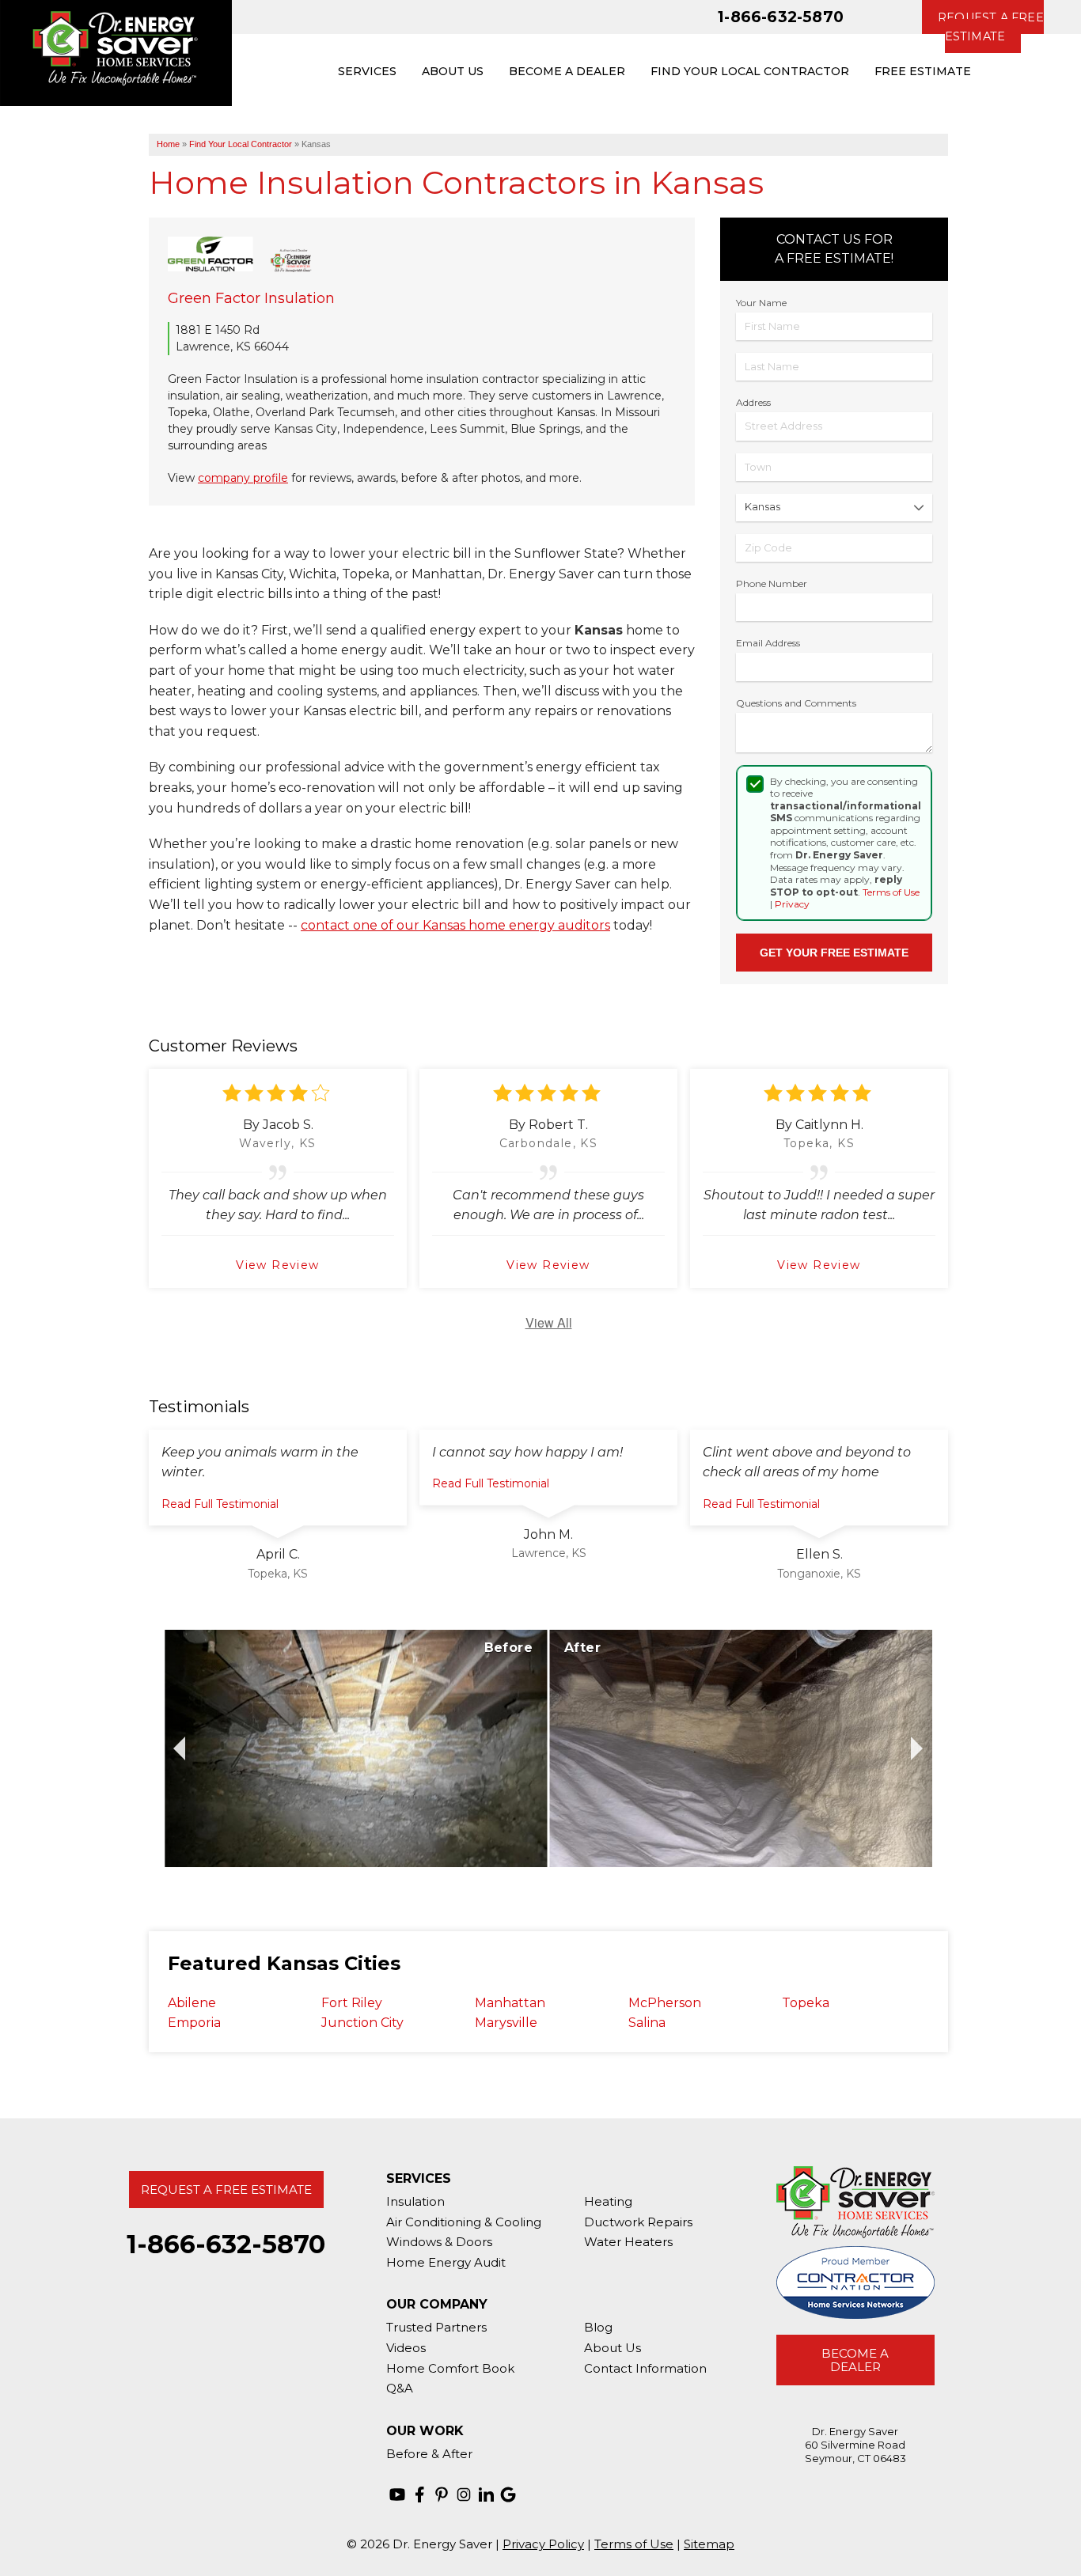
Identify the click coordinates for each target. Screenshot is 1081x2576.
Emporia (194, 2023)
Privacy (792, 904)
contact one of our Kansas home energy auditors (455, 925)
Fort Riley (352, 2003)
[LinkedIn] (486, 2495)
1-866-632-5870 (781, 17)
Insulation (415, 2201)
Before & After (429, 2454)
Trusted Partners (436, 2327)
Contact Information (645, 2368)
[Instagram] (464, 2495)
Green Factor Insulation (251, 298)
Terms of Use (891, 892)
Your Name (761, 303)
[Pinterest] (442, 2495)
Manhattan (510, 2003)
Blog (598, 2327)
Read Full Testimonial (220, 1504)
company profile (243, 478)
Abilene (192, 2003)
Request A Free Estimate (226, 2190)
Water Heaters (628, 2242)
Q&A (400, 2388)
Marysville (506, 2023)
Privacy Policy (543, 2544)
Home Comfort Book (450, 2368)
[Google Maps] (508, 2495)
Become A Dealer (855, 2360)
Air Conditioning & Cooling (464, 2222)
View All (549, 1322)
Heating (608, 2201)
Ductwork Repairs (638, 2222)
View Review (277, 1265)
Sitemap (709, 2544)
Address (753, 402)
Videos (406, 2348)
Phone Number (772, 583)
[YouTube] (397, 2495)
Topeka (806, 2003)
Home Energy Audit (446, 2262)
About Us (613, 2348)
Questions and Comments (796, 703)
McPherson (665, 2003)
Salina (647, 2023)
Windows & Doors (439, 2242)
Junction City (362, 2023)
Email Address (768, 643)
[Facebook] (419, 2495)
